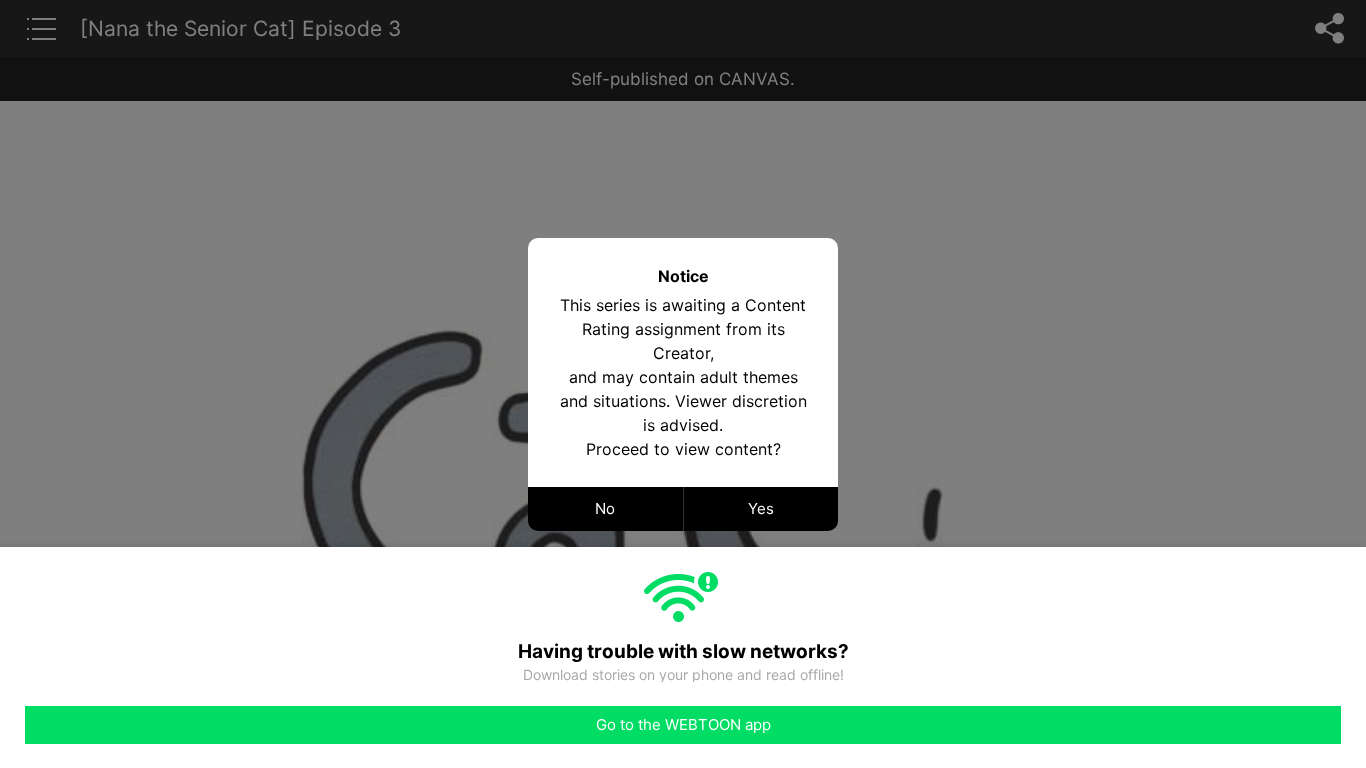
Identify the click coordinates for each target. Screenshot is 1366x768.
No (605, 508)
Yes (761, 508)
